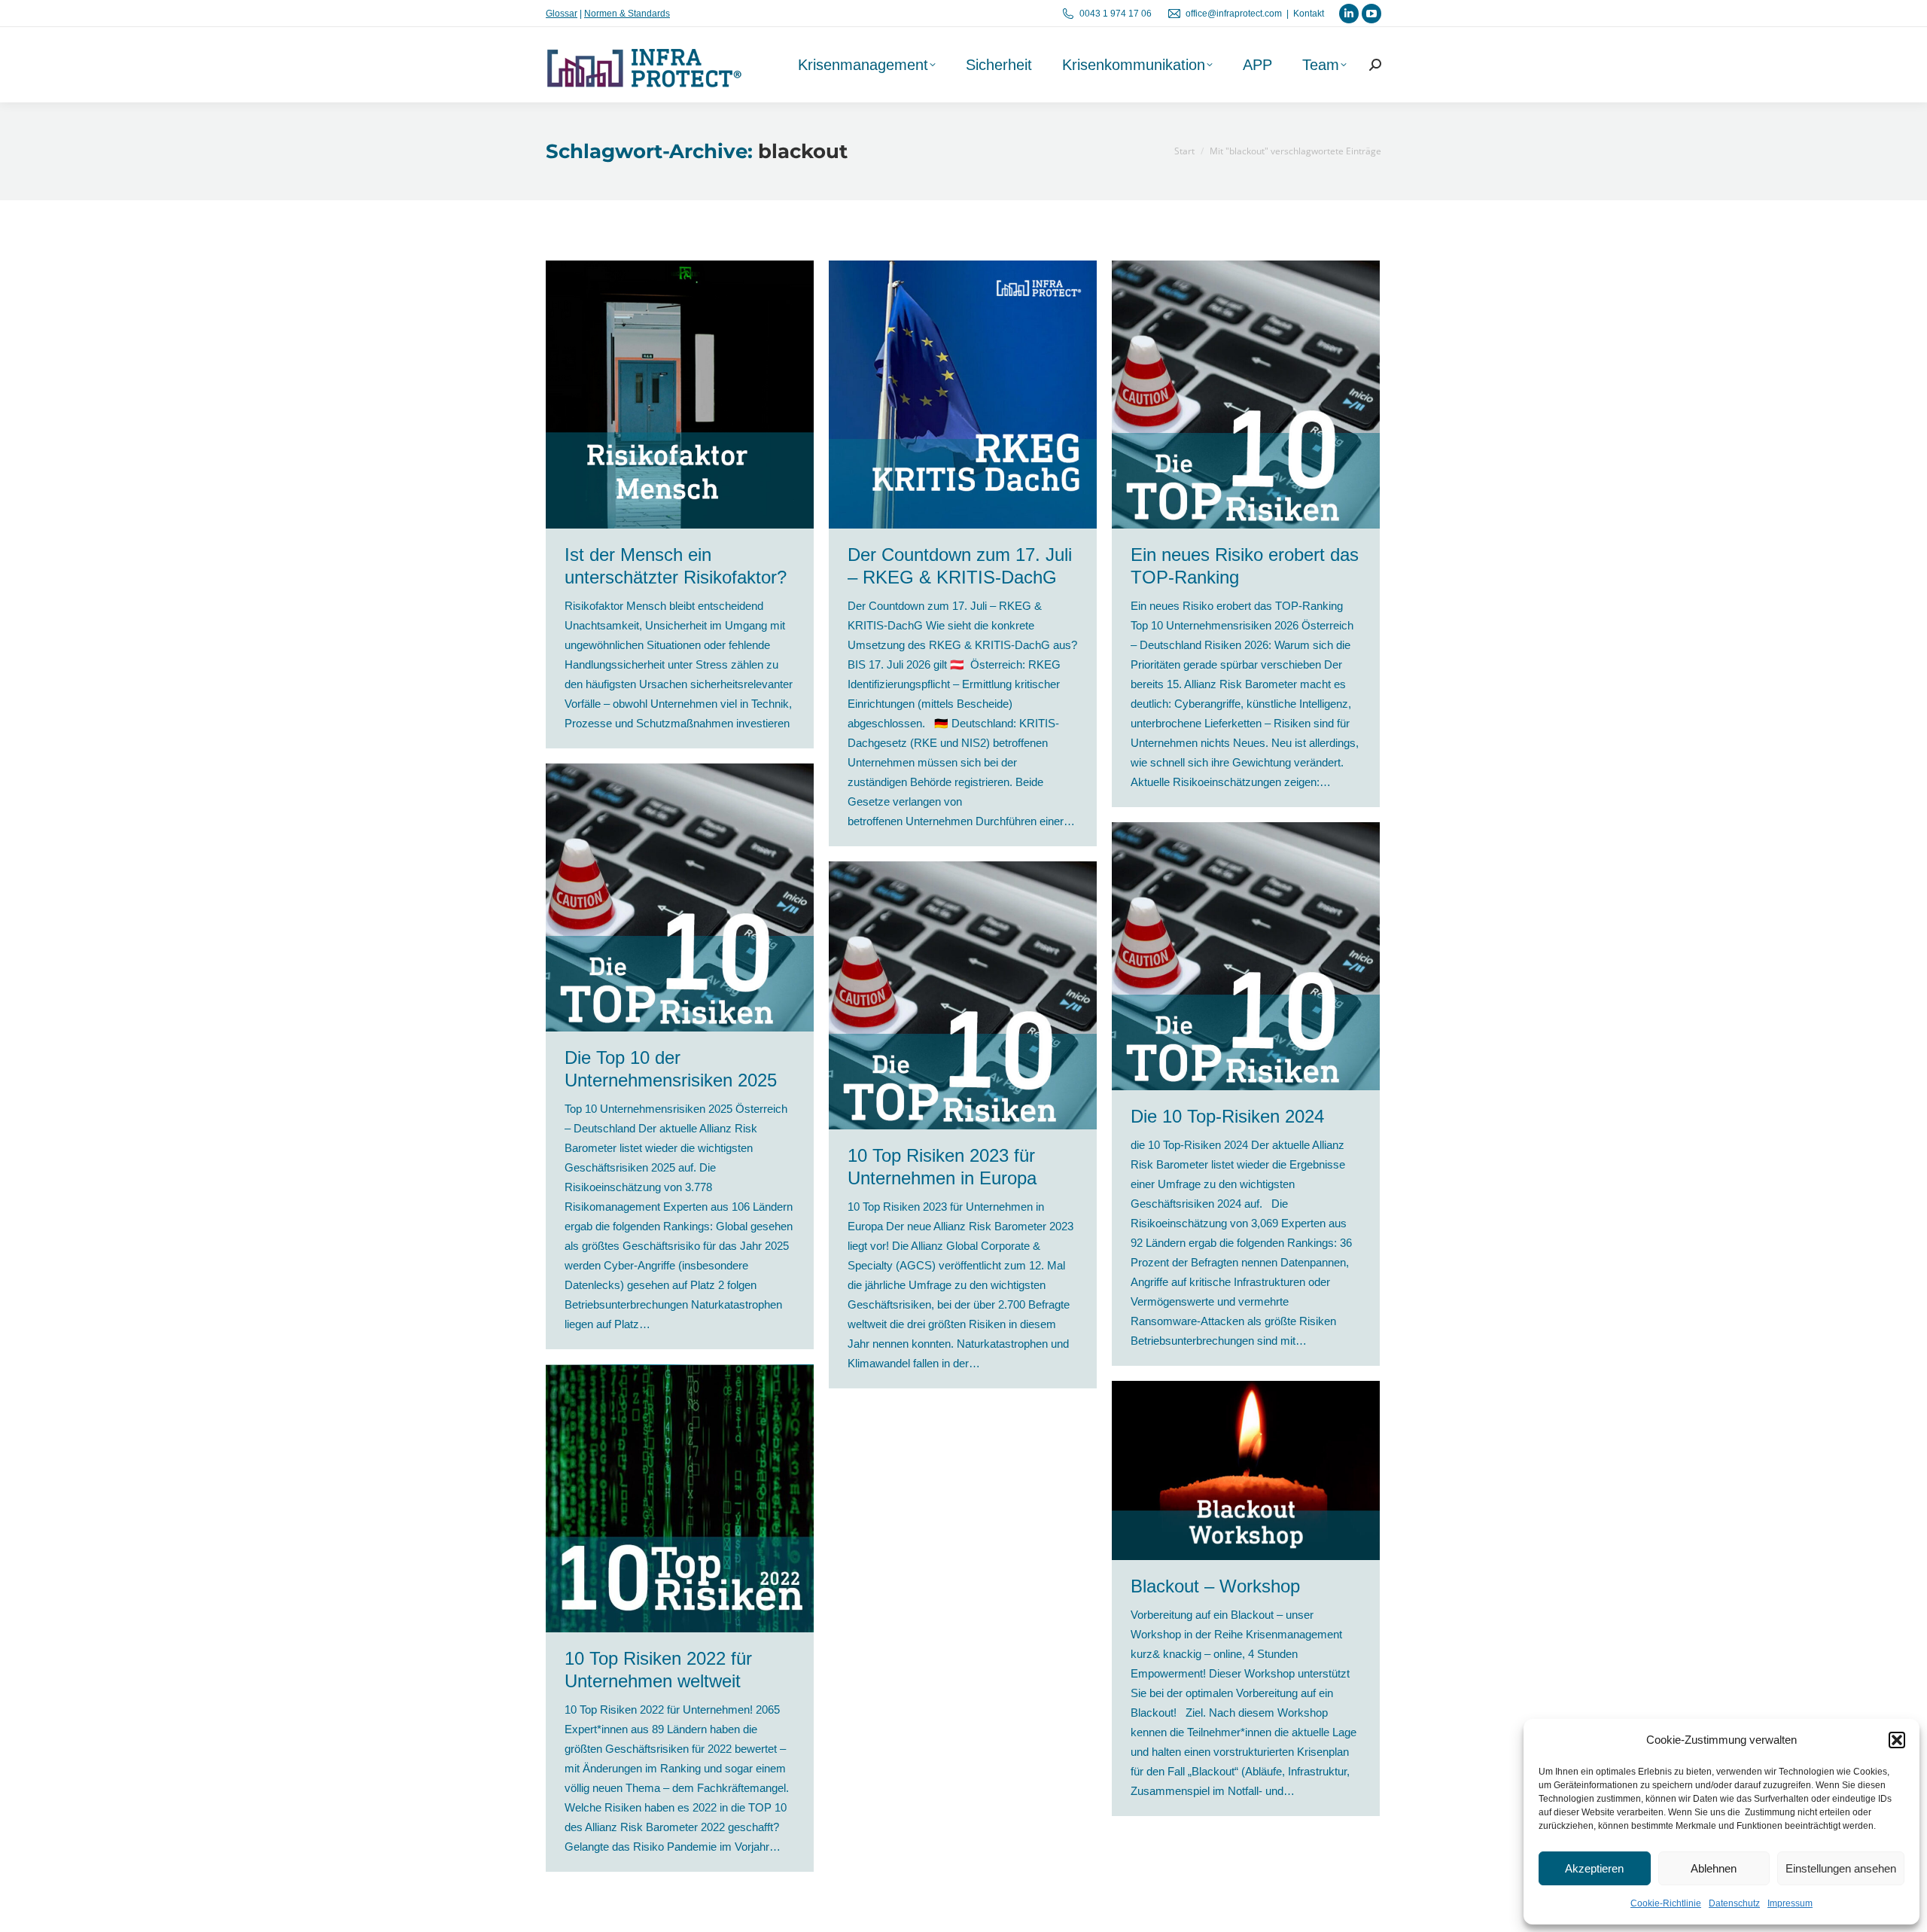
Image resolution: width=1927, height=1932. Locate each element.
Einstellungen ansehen (1841, 1868)
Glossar (562, 14)
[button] (1897, 1740)
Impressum (1790, 1903)
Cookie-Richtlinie (1666, 1903)
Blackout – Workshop (1215, 1586)
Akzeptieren (1594, 1868)
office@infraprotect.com (1234, 14)
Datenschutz (1734, 1903)
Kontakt (1309, 14)
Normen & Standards (627, 14)
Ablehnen (1714, 1868)
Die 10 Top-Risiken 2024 (1227, 1116)
